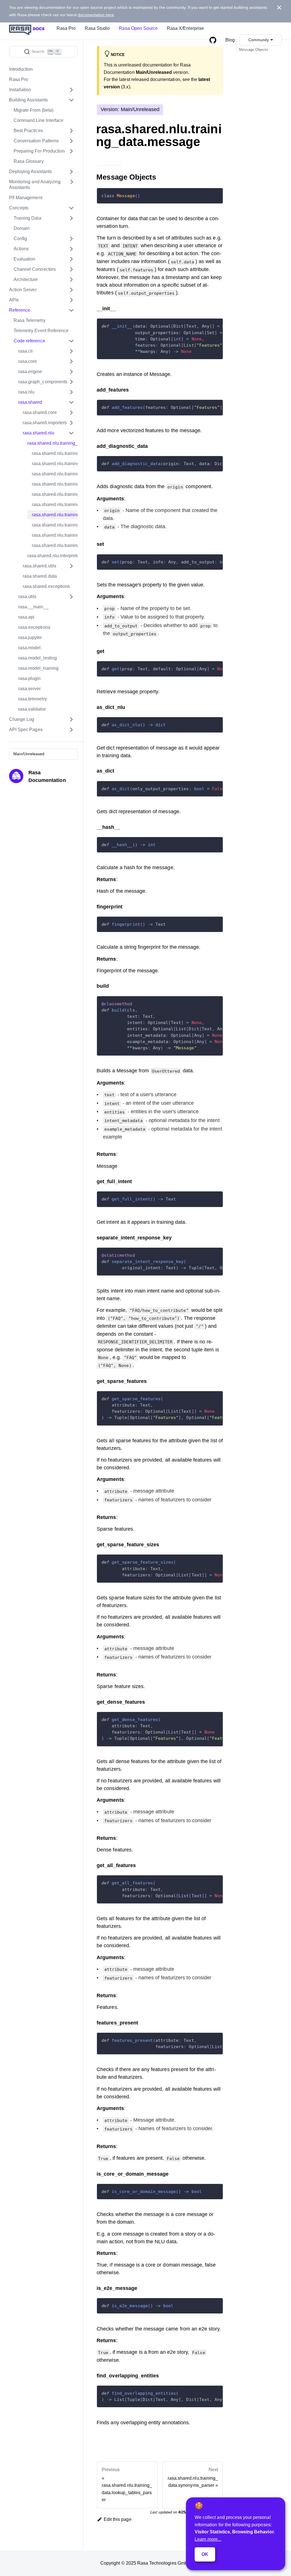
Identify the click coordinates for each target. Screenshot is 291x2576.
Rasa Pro (66, 28)
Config (20, 239)
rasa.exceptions (34, 627)
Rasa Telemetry (30, 320)
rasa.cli (25, 351)
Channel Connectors (35, 269)
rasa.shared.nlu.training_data (52, 443)
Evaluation (24, 259)
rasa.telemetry (33, 699)
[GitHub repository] (213, 40)
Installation (20, 90)
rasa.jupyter (30, 637)
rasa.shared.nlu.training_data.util (55, 545)
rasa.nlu (26, 392)
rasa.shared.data (40, 576)
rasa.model (29, 648)
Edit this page (118, 2519)
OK (205, 2554)
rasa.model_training (38, 668)
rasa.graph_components (43, 382)
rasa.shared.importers (45, 423)
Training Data (27, 218)
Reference (20, 310)
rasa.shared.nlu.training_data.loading (55, 494)
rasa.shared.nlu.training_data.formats (55, 453)
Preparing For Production (39, 151)
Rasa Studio (97, 28)
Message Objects (254, 50)
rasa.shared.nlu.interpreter (52, 556)
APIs (14, 300)
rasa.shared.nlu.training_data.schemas (55, 464)
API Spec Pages (26, 730)
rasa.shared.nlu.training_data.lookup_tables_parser (55, 504)
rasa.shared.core (40, 412)
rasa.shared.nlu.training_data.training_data (55, 535)
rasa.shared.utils (40, 566)
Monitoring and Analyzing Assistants (35, 185)
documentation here (96, 15)
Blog (230, 40)
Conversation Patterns (36, 141)
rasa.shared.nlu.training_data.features (55, 484)
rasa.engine (30, 372)
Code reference (29, 341)
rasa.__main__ (33, 607)
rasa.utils (27, 597)
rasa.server (29, 689)
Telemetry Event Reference (41, 331)
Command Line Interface (39, 120)
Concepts (19, 208)
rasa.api (26, 617)
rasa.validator (32, 709)
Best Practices (28, 131)
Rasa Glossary (29, 161)
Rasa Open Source (138, 28)
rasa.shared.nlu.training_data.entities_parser (55, 474)
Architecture (26, 279)
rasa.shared (30, 402)
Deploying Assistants (30, 171)
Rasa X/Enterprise (185, 28)
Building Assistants (28, 100)
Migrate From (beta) (34, 110)
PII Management (26, 198)
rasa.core (28, 361)
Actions (21, 249)
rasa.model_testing (38, 658)
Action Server (23, 290)
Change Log (22, 719)
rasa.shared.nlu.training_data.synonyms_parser (55, 525)
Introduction (21, 69)
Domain (22, 228)
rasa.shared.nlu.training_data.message (55, 515)
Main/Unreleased (29, 754)
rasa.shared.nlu (39, 433)
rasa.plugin (29, 678)
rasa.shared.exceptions (46, 586)
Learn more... (208, 2539)
